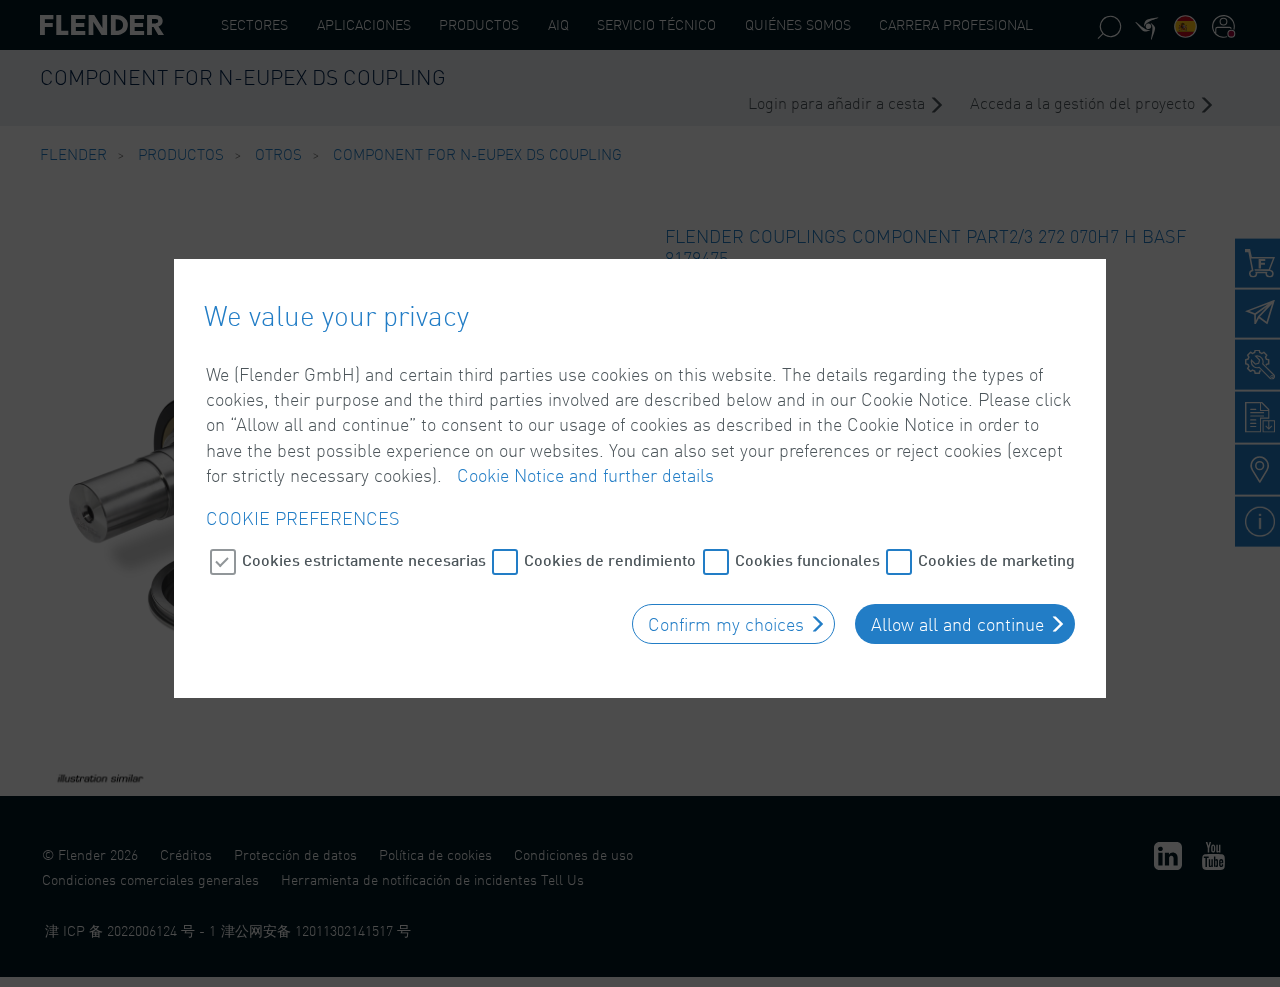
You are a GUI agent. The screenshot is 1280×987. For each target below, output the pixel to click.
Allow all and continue (957, 624)
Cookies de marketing (996, 559)
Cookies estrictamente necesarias (364, 559)
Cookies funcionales (807, 559)
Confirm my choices (726, 624)
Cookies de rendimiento (610, 559)
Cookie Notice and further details (585, 475)
